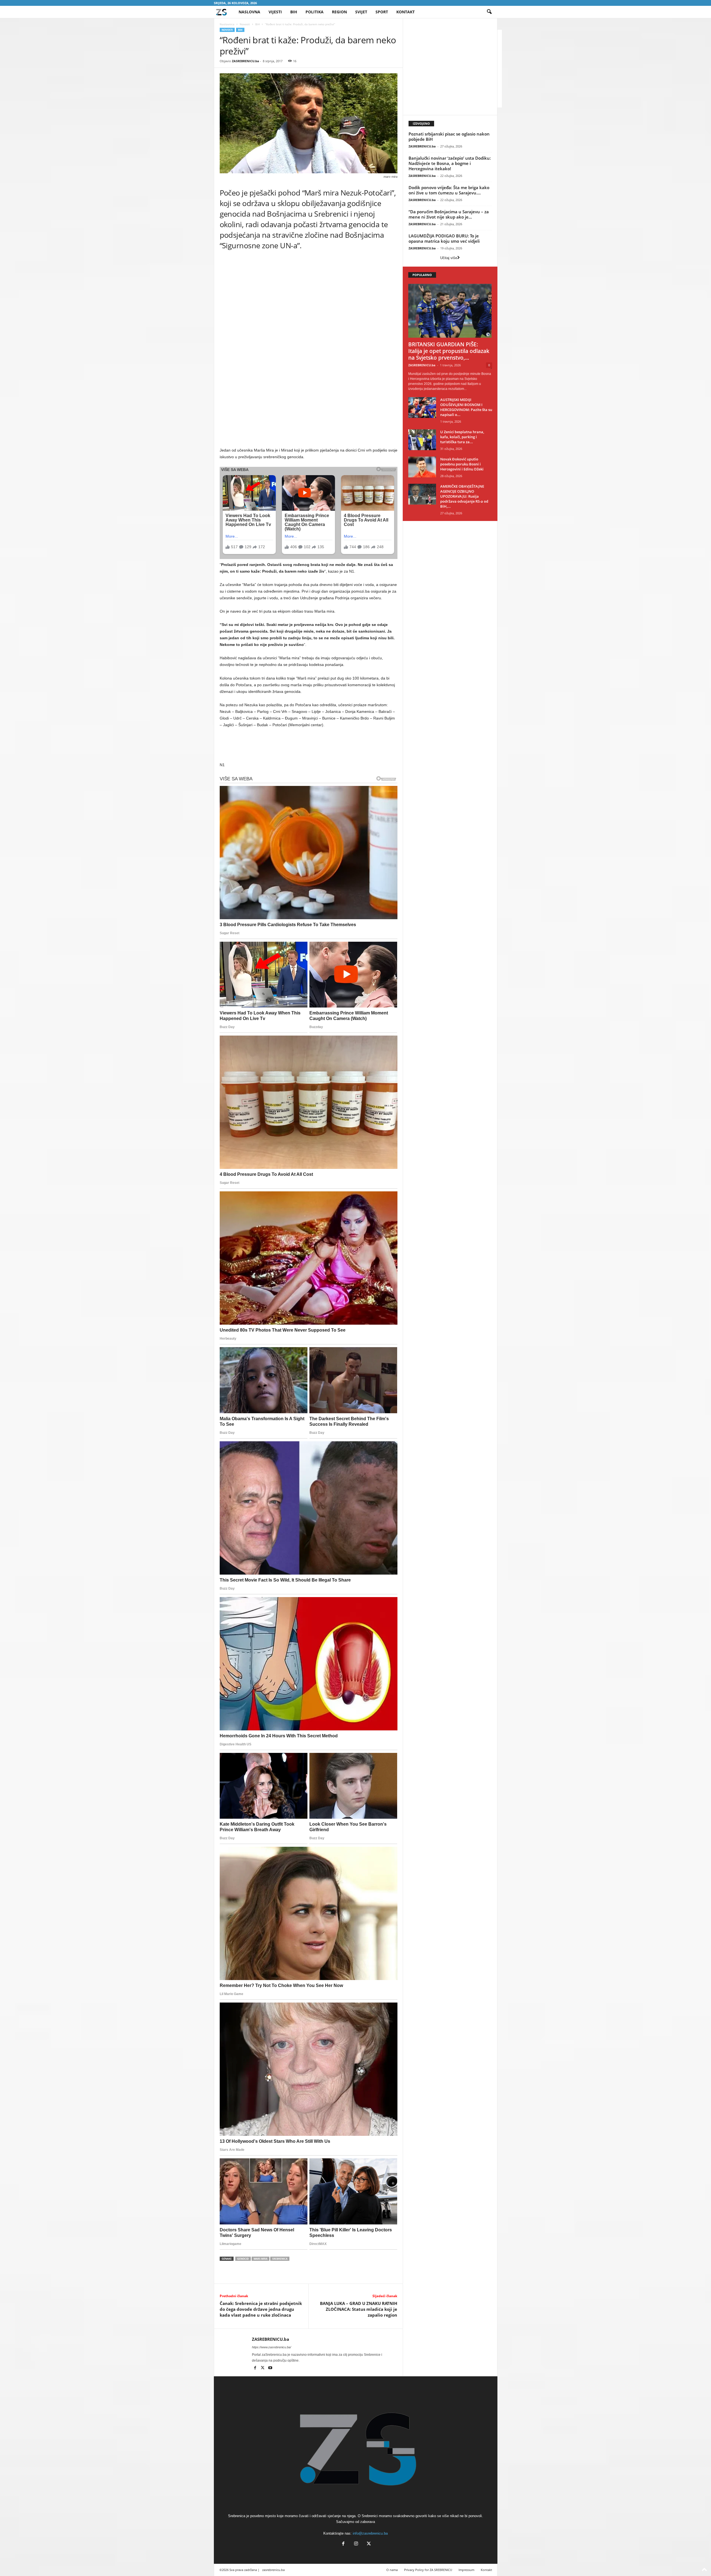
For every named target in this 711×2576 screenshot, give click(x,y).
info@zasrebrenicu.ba (370, 2533)
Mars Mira (261, 2259)
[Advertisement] (309, 309)
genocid (243, 2259)
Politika (315, 12)
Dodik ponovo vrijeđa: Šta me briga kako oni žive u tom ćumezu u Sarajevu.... (449, 190)
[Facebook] (256, 2368)
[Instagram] (356, 2544)
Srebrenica (280, 2259)
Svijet (361, 12)
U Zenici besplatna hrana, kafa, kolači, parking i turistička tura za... (462, 437)
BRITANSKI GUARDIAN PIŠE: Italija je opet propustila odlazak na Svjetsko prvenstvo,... (449, 351)
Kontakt (405, 12)
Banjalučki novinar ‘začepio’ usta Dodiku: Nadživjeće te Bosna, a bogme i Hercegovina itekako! (450, 163)
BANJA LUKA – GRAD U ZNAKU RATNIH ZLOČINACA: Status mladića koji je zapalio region (359, 2309)
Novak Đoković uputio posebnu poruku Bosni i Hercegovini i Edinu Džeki (462, 464)
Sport (382, 12)
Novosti (245, 24)
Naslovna (249, 12)
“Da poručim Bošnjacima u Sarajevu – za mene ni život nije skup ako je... (449, 214)
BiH (294, 12)
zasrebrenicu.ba (273, 2570)
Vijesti (275, 12)
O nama (392, 2570)
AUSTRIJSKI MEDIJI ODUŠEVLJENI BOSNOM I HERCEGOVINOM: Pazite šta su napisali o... (466, 407)
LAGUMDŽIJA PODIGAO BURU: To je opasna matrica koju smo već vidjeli (444, 238)
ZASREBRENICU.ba (246, 61)
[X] (263, 2368)
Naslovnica (227, 24)
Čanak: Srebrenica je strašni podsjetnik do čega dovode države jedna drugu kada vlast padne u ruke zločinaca (261, 2309)
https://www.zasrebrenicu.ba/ (271, 2347)
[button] (489, 12)
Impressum (466, 2570)
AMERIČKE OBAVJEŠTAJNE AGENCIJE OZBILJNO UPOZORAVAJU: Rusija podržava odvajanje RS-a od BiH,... (464, 496)
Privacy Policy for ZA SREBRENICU (428, 2570)
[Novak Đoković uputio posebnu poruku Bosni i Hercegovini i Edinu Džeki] (422, 467)
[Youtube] (270, 2368)
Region (339, 12)
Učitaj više (449, 258)
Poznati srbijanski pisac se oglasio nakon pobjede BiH (449, 136)
